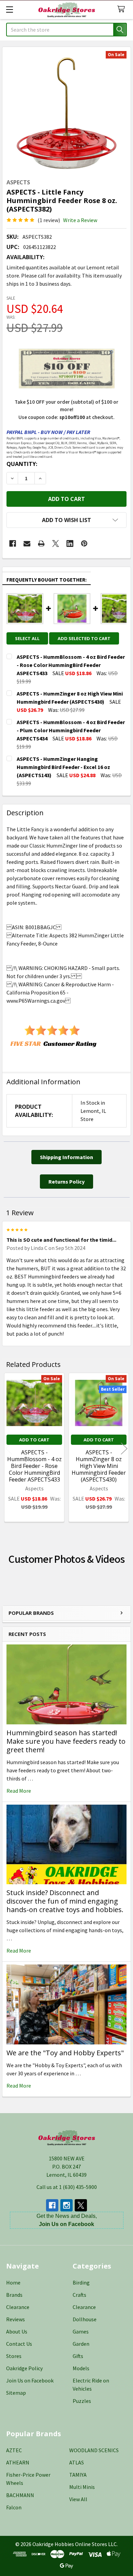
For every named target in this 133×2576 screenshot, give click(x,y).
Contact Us (19, 2344)
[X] (56, 543)
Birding (81, 2282)
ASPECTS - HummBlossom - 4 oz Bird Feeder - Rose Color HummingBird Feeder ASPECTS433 (34, 1466)
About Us (17, 2331)
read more (19, 1791)
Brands (14, 2295)
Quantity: (22, 464)
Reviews (16, 2319)
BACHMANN (20, 2495)
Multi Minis (82, 2487)
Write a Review (80, 220)
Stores (14, 2356)
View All (78, 2499)
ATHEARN (18, 2462)
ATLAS (77, 2462)
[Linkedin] (70, 543)
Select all (27, 638)
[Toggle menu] (9, 9)
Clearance (18, 2307)
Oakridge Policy (24, 2368)
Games (81, 2331)
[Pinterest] (84, 543)
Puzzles (82, 2401)
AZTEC (14, 2450)
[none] (66, 111)
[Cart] (123, 9)
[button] (66, 520)
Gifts (78, 2356)
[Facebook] (13, 543)
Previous (9, 1448)
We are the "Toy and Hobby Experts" (65, 2053)
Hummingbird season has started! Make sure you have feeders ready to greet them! (66, 1741)
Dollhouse (85, 2319)
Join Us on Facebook (30, 2380)
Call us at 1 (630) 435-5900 (67, 2187)
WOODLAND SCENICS (94, 2450)
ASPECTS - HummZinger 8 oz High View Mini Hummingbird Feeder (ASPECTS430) (99, 1466)
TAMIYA (78, 2475)
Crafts (79, 2295)
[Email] (27, 543)
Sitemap (16, 2393)
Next (124, 1448)
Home (13, 2282)
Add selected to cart (84, 638)
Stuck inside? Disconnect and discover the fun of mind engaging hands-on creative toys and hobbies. (65, 1901)
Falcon (14, 2507)
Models (81, 2368)
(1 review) (49, 220)
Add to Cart (34, 1440)
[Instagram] (66, 2205)
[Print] (41, 543)
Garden (81, 2344)
